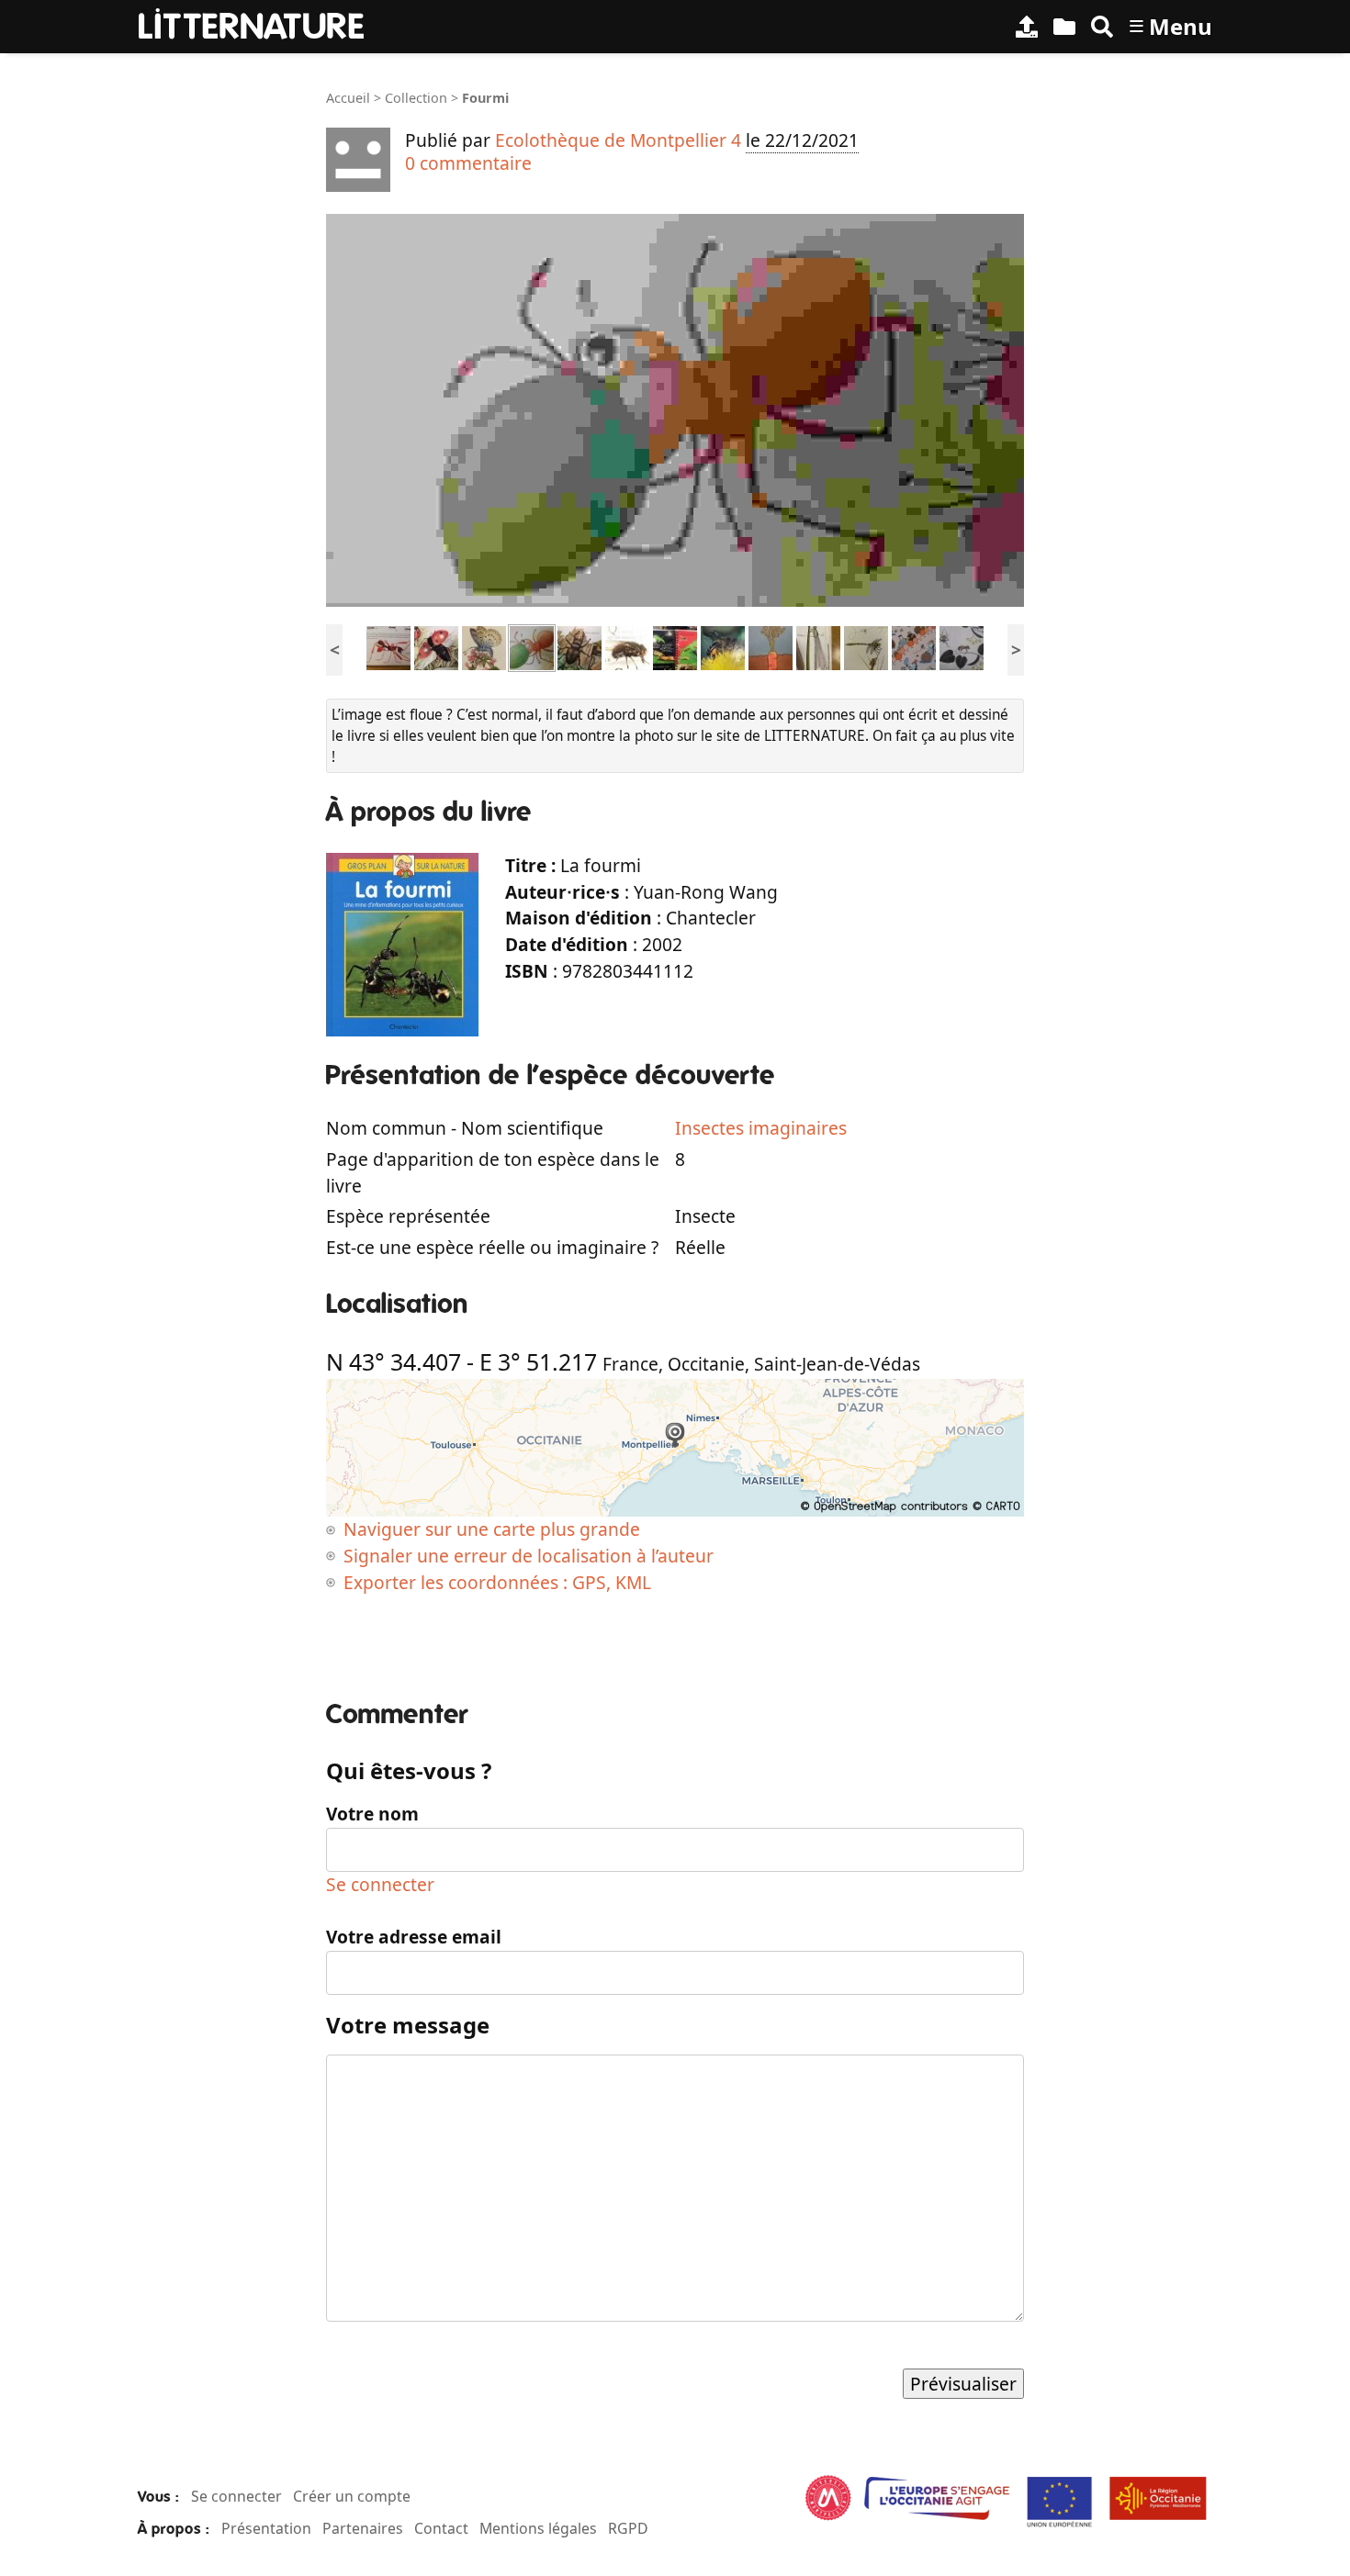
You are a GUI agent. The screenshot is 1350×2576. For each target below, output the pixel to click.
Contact (441, 2528)
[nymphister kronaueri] (388, 647)
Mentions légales (538, 2528)
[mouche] (627, 647)
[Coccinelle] (436, 647)
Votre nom (372, 1814)
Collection (416, 98)
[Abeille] (723, 647)
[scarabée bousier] (914, 647)
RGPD (628, 2528)
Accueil (348, 98)
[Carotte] (771, 647)
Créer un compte (352, 2496)
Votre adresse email (414, 1937)
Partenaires (363, 2528)
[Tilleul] (962, 647)
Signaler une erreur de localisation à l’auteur (529, 1556)
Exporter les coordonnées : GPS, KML (497, 1582)
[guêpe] (675, 647)
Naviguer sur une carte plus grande (492, 1529)
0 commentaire (468, 163)
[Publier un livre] (1027, 27)
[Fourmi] (532, 647)
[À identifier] (1064, 27)
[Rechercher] (1102, 27)
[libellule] (866, 647)
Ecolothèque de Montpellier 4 (618, 140)
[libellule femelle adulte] (818, 647)
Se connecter (380, 1884)
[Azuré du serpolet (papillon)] (484, 647)
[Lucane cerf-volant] (579, 647)
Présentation (266, 2528)
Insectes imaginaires (761, 1128)
